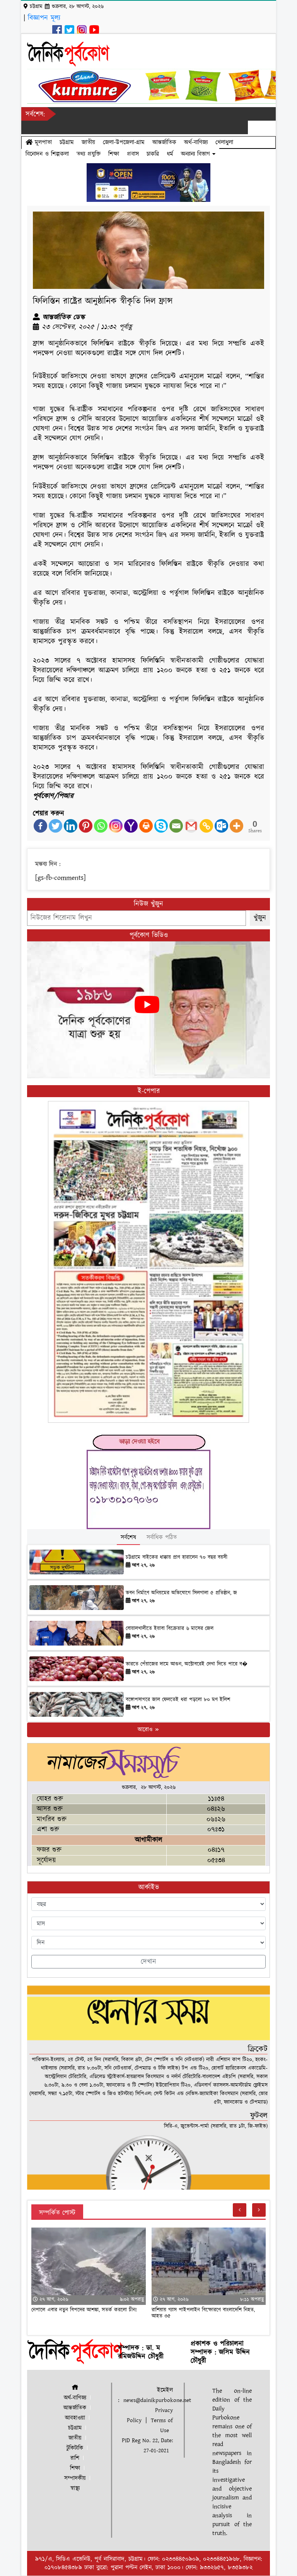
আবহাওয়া (75, 2418)
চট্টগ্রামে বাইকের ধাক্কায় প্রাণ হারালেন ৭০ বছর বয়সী (177, 1557)
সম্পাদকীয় (75, 2478)
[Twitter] (55, 826)
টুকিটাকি (75, 2448)
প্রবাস (133, 154)
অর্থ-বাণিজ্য (196, 142)
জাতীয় (88, 142)
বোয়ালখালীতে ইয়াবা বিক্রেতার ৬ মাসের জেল (170, 1629)
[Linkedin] (71, 826)
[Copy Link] (206, 826)
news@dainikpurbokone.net (157, 2400)
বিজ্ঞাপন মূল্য (44, 18)
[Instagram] (116, 826)
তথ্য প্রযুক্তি (89, 154)
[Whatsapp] (101, 826)
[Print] (146, 826)
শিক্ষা (114, 154)
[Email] (176, 826)
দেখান (148, 1962)
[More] (236, 826)
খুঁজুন (260, 918)
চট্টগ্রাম (67, 142)
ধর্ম (170, 154)
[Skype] (161, 826)
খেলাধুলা (224, 142)
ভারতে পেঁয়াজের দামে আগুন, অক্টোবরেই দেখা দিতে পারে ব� (187, 1664)
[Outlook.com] (221, 826)
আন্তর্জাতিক (164, 142)
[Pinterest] (86, 826)
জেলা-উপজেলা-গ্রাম (124, 142)
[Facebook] (40, 826)
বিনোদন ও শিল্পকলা (47, 154)
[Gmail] (191, 826)
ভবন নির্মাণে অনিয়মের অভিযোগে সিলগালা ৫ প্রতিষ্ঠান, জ (181, 1593)
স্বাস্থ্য (75, 2488)
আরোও (146, 1730)
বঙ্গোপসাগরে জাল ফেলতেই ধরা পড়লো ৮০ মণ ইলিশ (178, 1700)
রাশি (75, 2458)
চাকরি (153, 154)
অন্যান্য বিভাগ (197, 154)
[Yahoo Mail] (131, 826)
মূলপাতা (42, 142)
